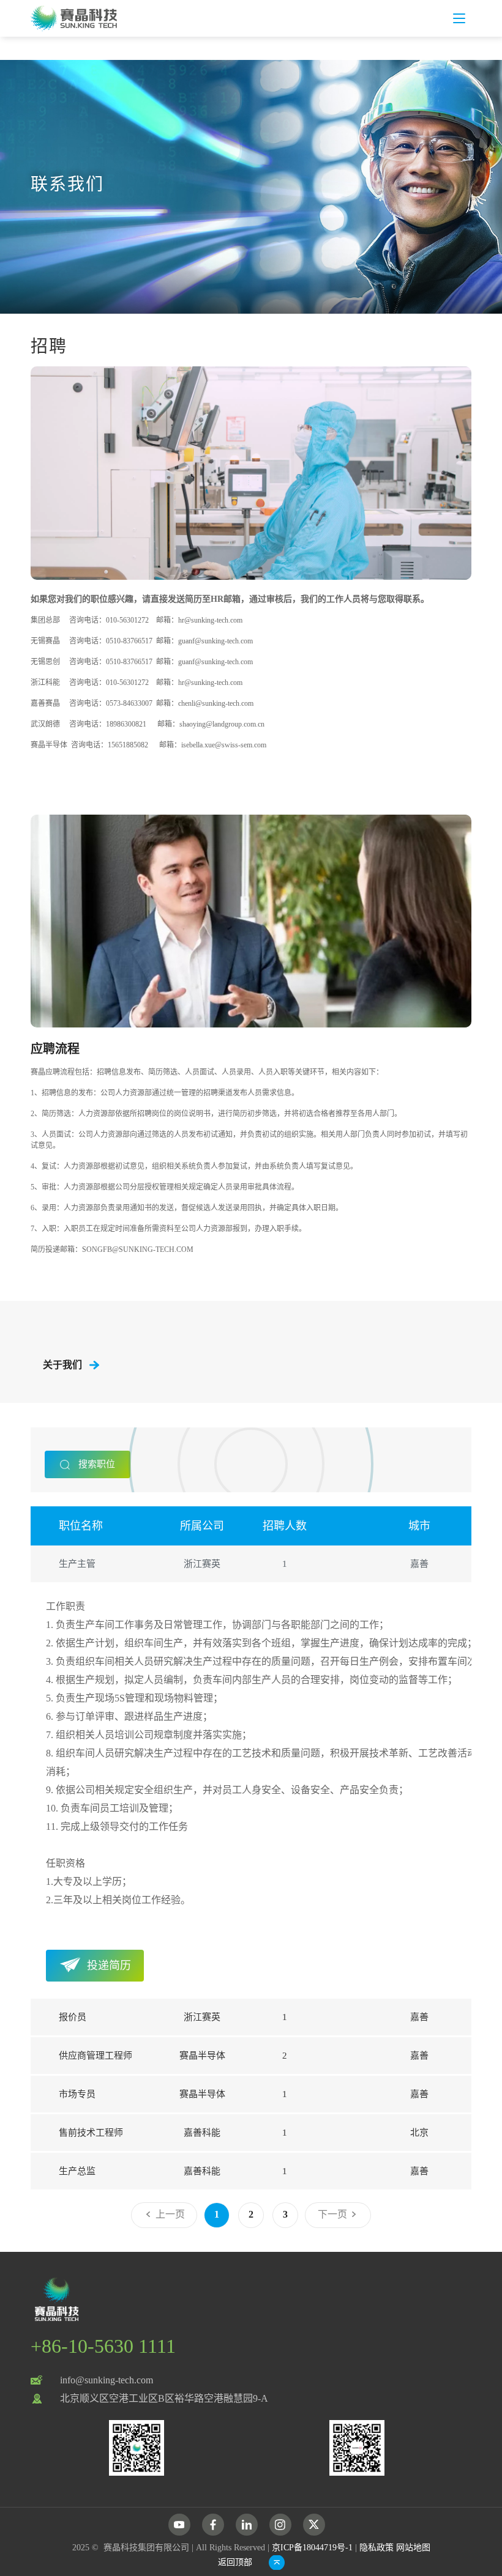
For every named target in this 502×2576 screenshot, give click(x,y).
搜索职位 (96, 1464)
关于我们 (62, 1365)
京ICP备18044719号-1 (312, 2548)
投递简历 (109, 1966)
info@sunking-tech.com (107, 2380)
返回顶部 (235, 2562)
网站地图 (413, 2548)
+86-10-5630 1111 (103, 2346)
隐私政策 (376, 2548)
